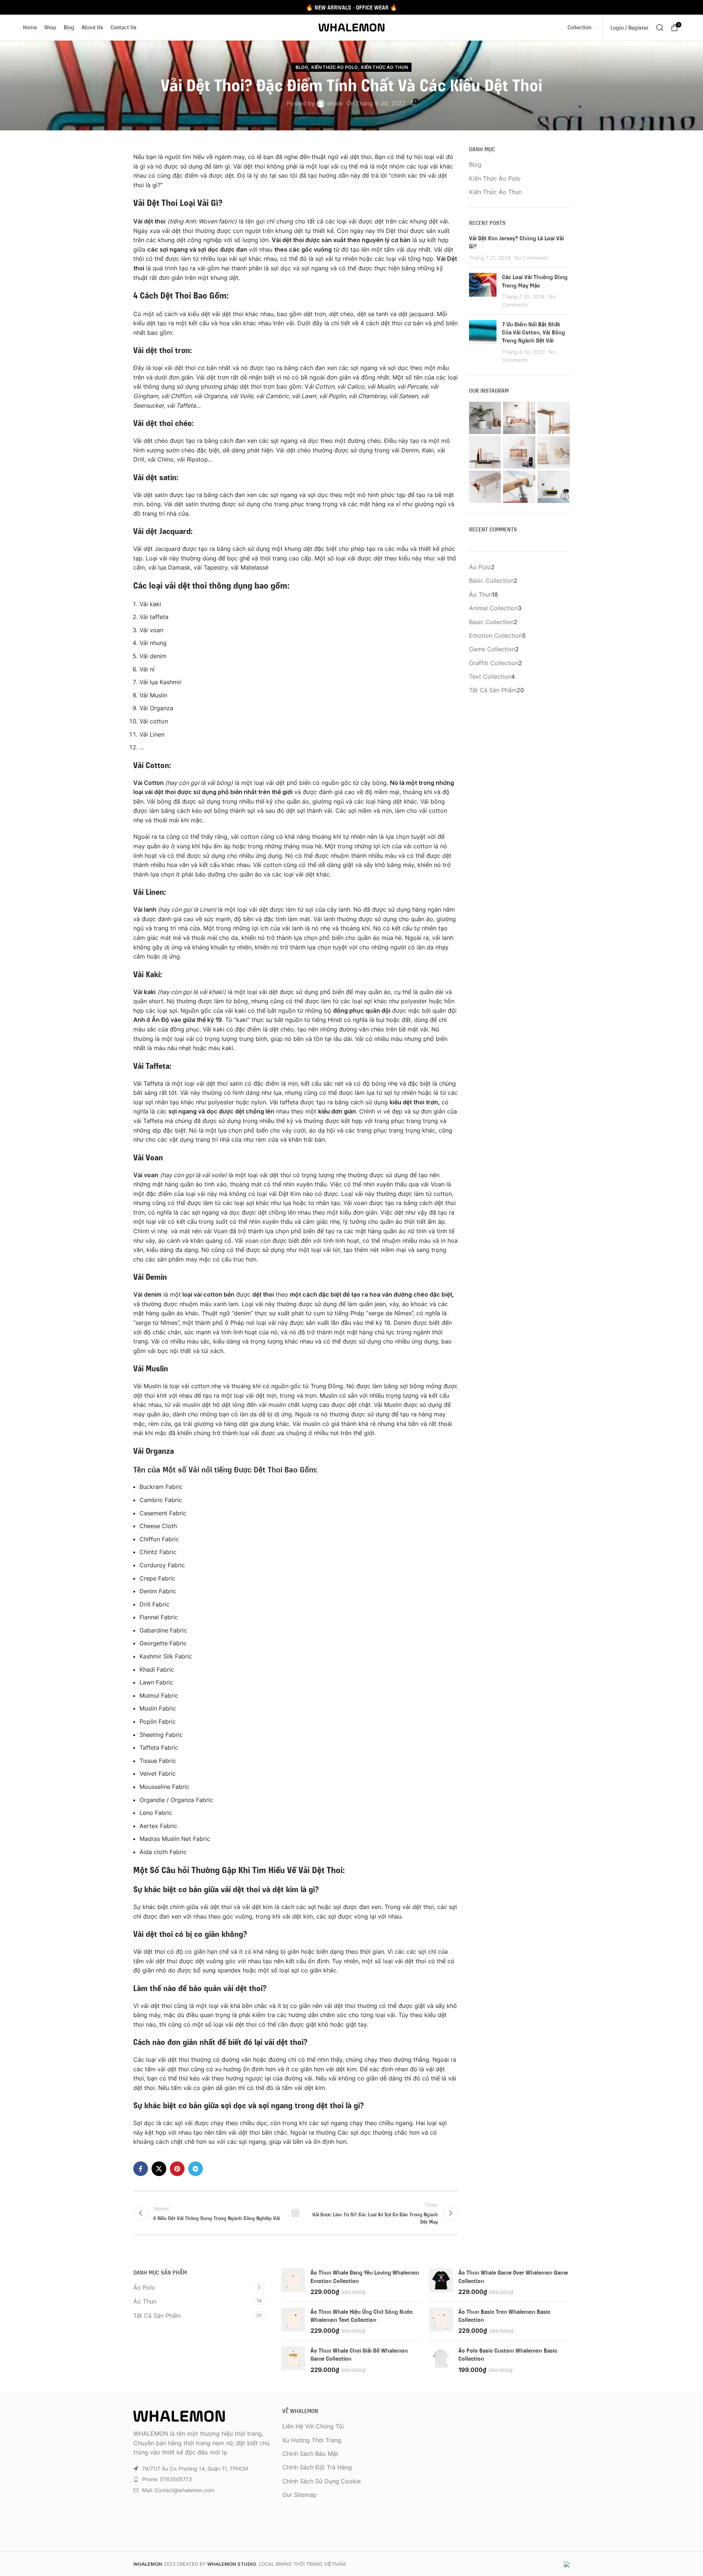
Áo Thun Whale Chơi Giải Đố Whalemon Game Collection (359, 2354)
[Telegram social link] (196, 2169)
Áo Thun (145, 2301)
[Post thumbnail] (483, 291)
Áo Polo (144, 2287)
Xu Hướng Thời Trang (312, 2440)
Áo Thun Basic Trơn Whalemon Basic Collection (504, 2316)
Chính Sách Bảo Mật (310, 2454)
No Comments (531, 258)
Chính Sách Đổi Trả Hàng (317, 2467)
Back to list (295, 2213)
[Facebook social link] (141, 2169)
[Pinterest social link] (177, 2169)
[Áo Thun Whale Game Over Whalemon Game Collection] (441, 2282)
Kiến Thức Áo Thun (384, 67)
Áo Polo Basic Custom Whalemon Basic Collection (508, 2354)
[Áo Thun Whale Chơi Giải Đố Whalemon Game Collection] (293, 2360)
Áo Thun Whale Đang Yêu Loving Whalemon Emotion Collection (365, 2276)
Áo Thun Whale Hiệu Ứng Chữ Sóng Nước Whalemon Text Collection (362, 2316)
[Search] (660, 27)
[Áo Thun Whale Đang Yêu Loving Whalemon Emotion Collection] (293, 2282)
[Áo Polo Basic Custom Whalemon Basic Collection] (441, 2360)
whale (335, 103)
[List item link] (202, 2479)
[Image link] (179, 2416)
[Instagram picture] (485, 418)
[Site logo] (351, 27)
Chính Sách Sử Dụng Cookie (321, 2481)
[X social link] (159, 2169)
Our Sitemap (300, 2495)
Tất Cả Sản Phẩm (157, 2316)
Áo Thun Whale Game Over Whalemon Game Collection (513, 2276)
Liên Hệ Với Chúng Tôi (313, 2426)
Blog (302, 67)
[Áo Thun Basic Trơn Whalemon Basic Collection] (441, 2321)
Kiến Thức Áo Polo (334, 67)
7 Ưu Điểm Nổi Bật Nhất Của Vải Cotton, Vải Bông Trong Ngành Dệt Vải (533, 332)
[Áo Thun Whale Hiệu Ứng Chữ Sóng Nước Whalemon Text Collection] (293, 2321)
